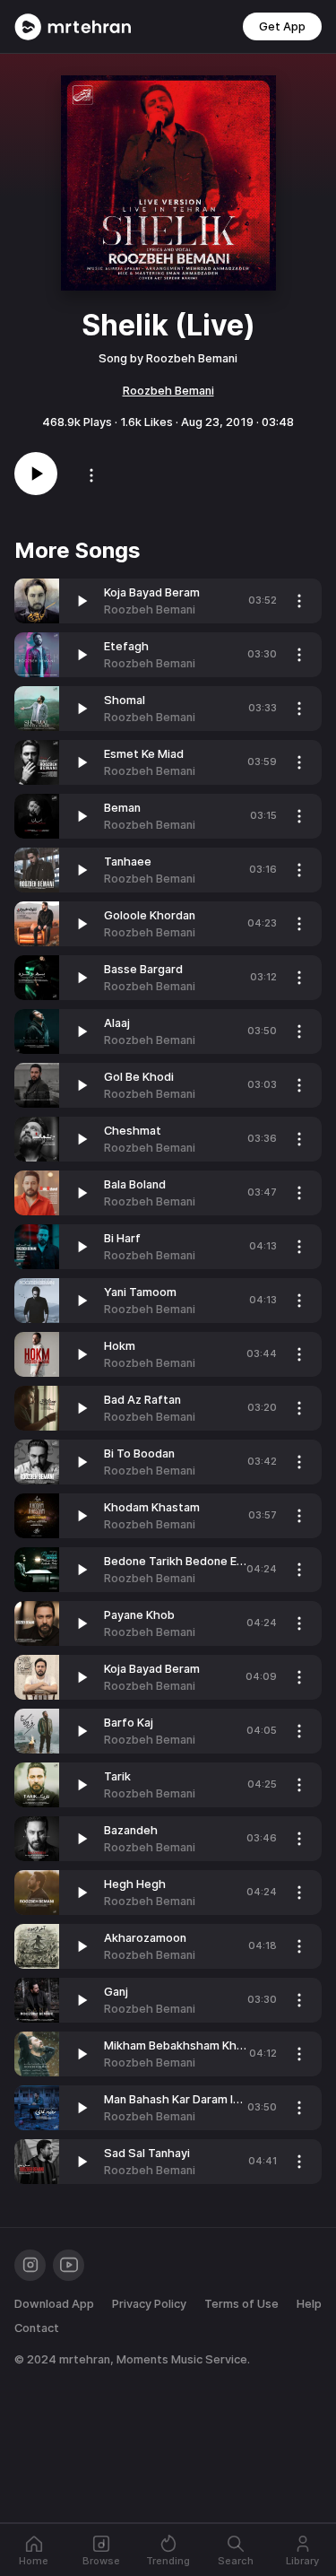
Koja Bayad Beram (152, 592)
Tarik (117, 1776)
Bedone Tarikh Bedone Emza (181, 1561)
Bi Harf (122, 1238)
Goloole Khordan (150, 915)
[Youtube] (69, 2265)
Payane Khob (139, 1615)
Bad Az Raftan (142, 1400)
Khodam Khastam (152, 1507)
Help (309, 2304)
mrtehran (85, 2359)
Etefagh (126, 646)
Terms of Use (241, 2304)
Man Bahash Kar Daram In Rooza (190, 2099)
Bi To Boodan (139, 1453)
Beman (122, 808)
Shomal (125, 700)
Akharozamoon (145, 1938)
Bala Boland (135, 1184)
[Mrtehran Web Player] (73, 27)
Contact (37, 2328)
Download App (54, 2304)
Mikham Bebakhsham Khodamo (189, 2045)
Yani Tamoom (140, 1292)
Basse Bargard (143, 969)
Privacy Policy (149, 2304)
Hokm (120, 1346)
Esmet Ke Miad (144, 754)
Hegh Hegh (135, 1884)
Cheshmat (133, 1131)
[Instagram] (30, 2265)
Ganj (116, 1992)
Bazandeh (131, 1830)
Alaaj (117, 1023)
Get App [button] (282, 26)
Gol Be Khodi (139, 1077)
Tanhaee (128, 862)
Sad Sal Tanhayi (147, 2153)
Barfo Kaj (129, 1723)
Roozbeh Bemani (168, 391)
